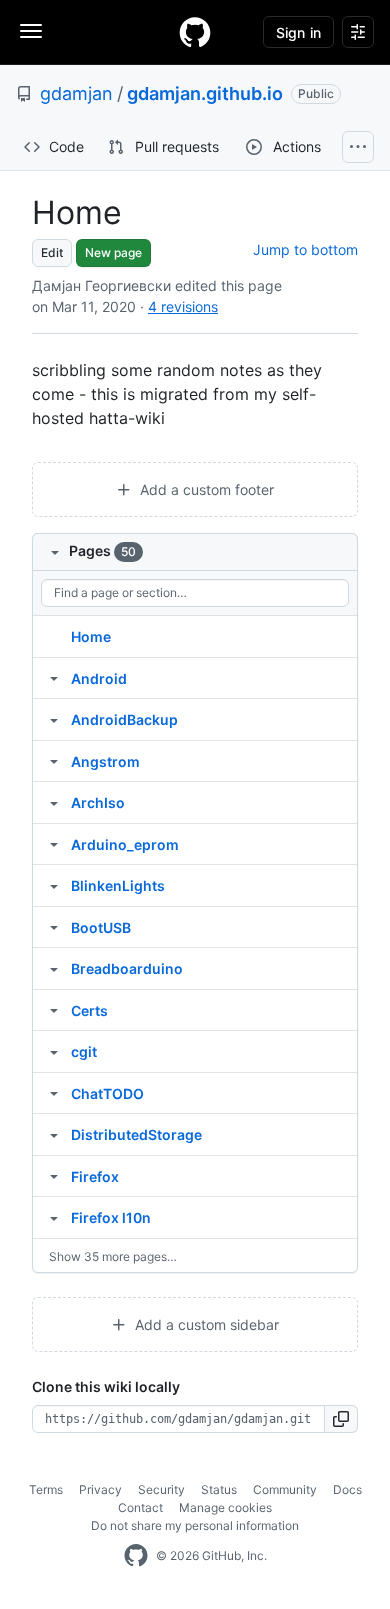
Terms (46, 1489)
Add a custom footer (205, 489)
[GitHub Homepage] (136, 1556)
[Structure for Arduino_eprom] (54, 844)
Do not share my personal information (195, 1525)
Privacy (100, 1489)
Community (285, 1489)
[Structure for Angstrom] (54, 761)
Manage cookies (225, 1507)
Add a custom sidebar (205, 1324)
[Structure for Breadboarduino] (54, 968)
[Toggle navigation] (31, 31)
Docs (347, 1489)
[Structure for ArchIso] (54, 802)
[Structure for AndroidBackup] (54, 719)
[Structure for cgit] (54, 1051)
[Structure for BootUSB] (54, 927)
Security (161, 1489)
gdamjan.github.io (205, 93)
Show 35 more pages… (113, 1256)
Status (219, 1489)
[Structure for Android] (54, 678)
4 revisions (183, 306)
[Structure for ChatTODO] (54, 1093)
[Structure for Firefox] (54, 1176)
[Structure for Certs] (54, 1010)
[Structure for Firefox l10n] (54, 1217)
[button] (341, 1419)
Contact (140, 1507)
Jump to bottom (305, 249)
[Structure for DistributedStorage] (54, 1134)
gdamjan (76, 93)
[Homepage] (195, 32)
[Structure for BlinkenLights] (54, 885)
